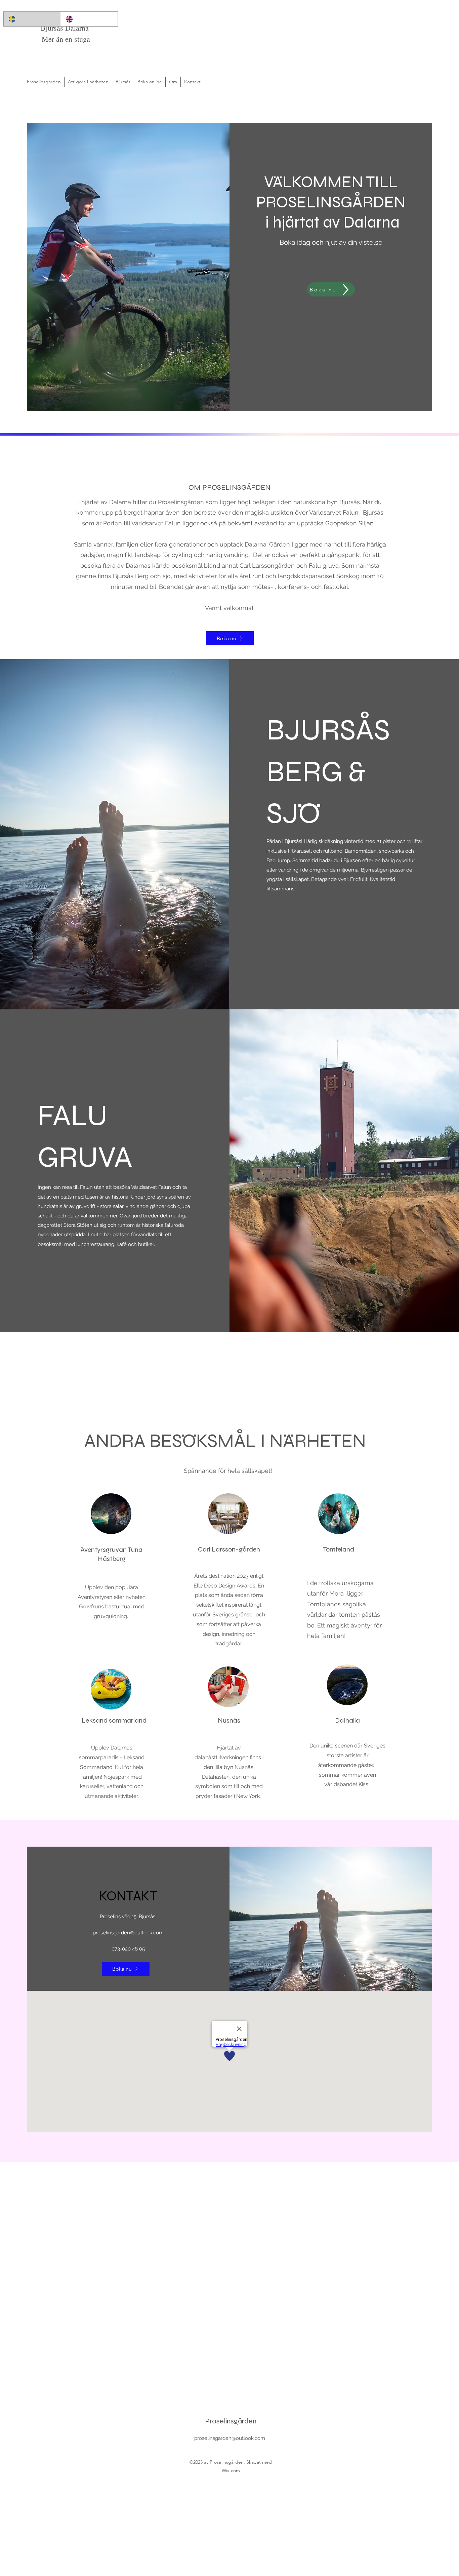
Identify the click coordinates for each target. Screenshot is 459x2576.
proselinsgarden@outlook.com (128, 1933)
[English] (89, 19)
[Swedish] (32, 19)
